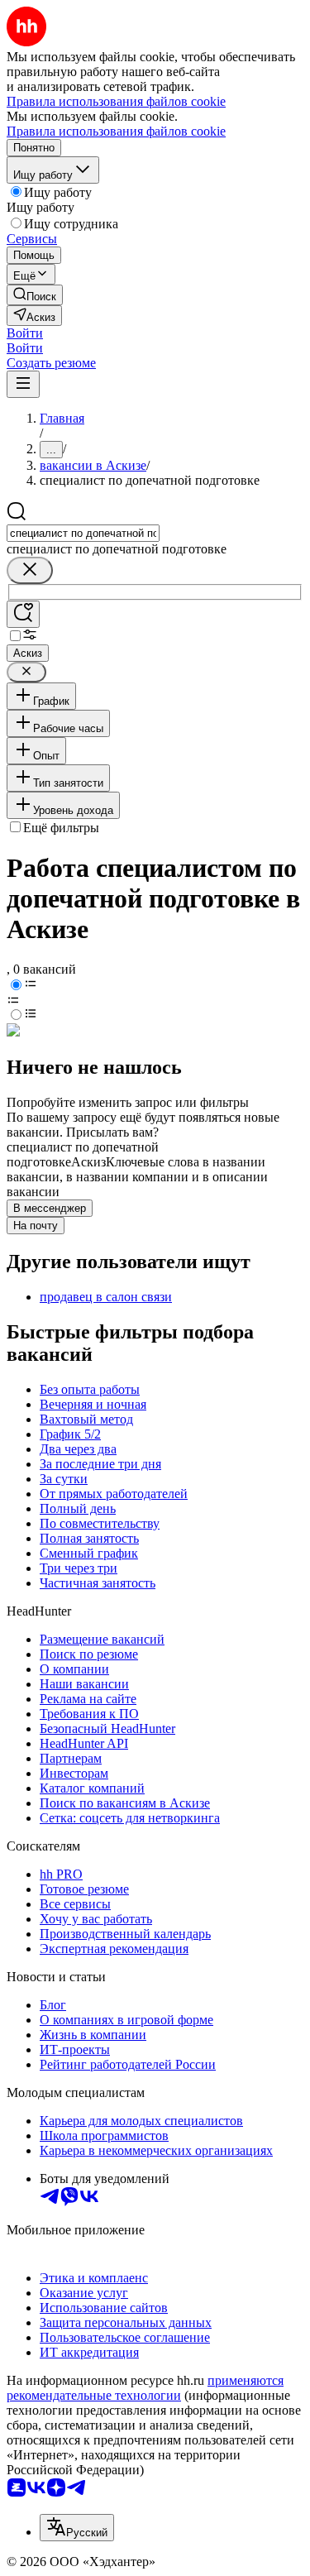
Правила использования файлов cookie (116, 131)
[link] (35, 295)
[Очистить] (30, 570)
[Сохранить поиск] (23, 614)
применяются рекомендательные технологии (145, 2388)
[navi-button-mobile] (23, 384)
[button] (25, 333)
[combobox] (83, 533)
